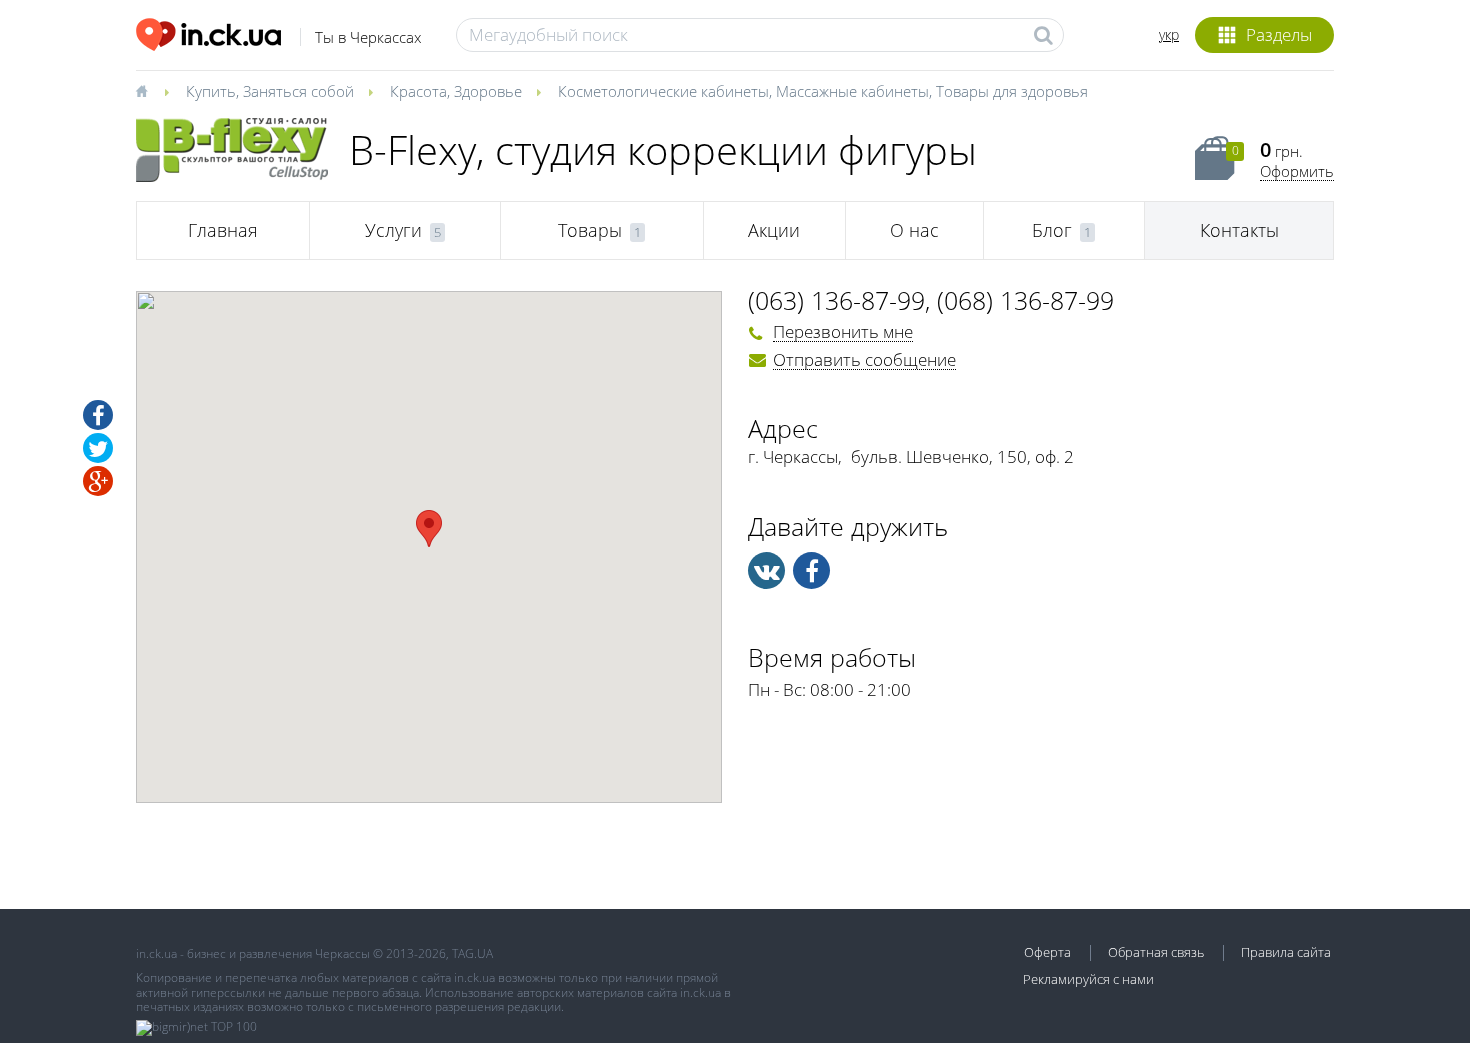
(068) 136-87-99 (1025, 300)
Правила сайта (1286, 952)
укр (1169, 34)
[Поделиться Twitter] (98, 448)
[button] (429, 528)
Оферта (1047, 952)
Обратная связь (1156, 952)
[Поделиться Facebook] (98, 415)
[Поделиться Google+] (98, 481)
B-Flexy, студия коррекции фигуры (663, 149)
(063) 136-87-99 (836, 300)
